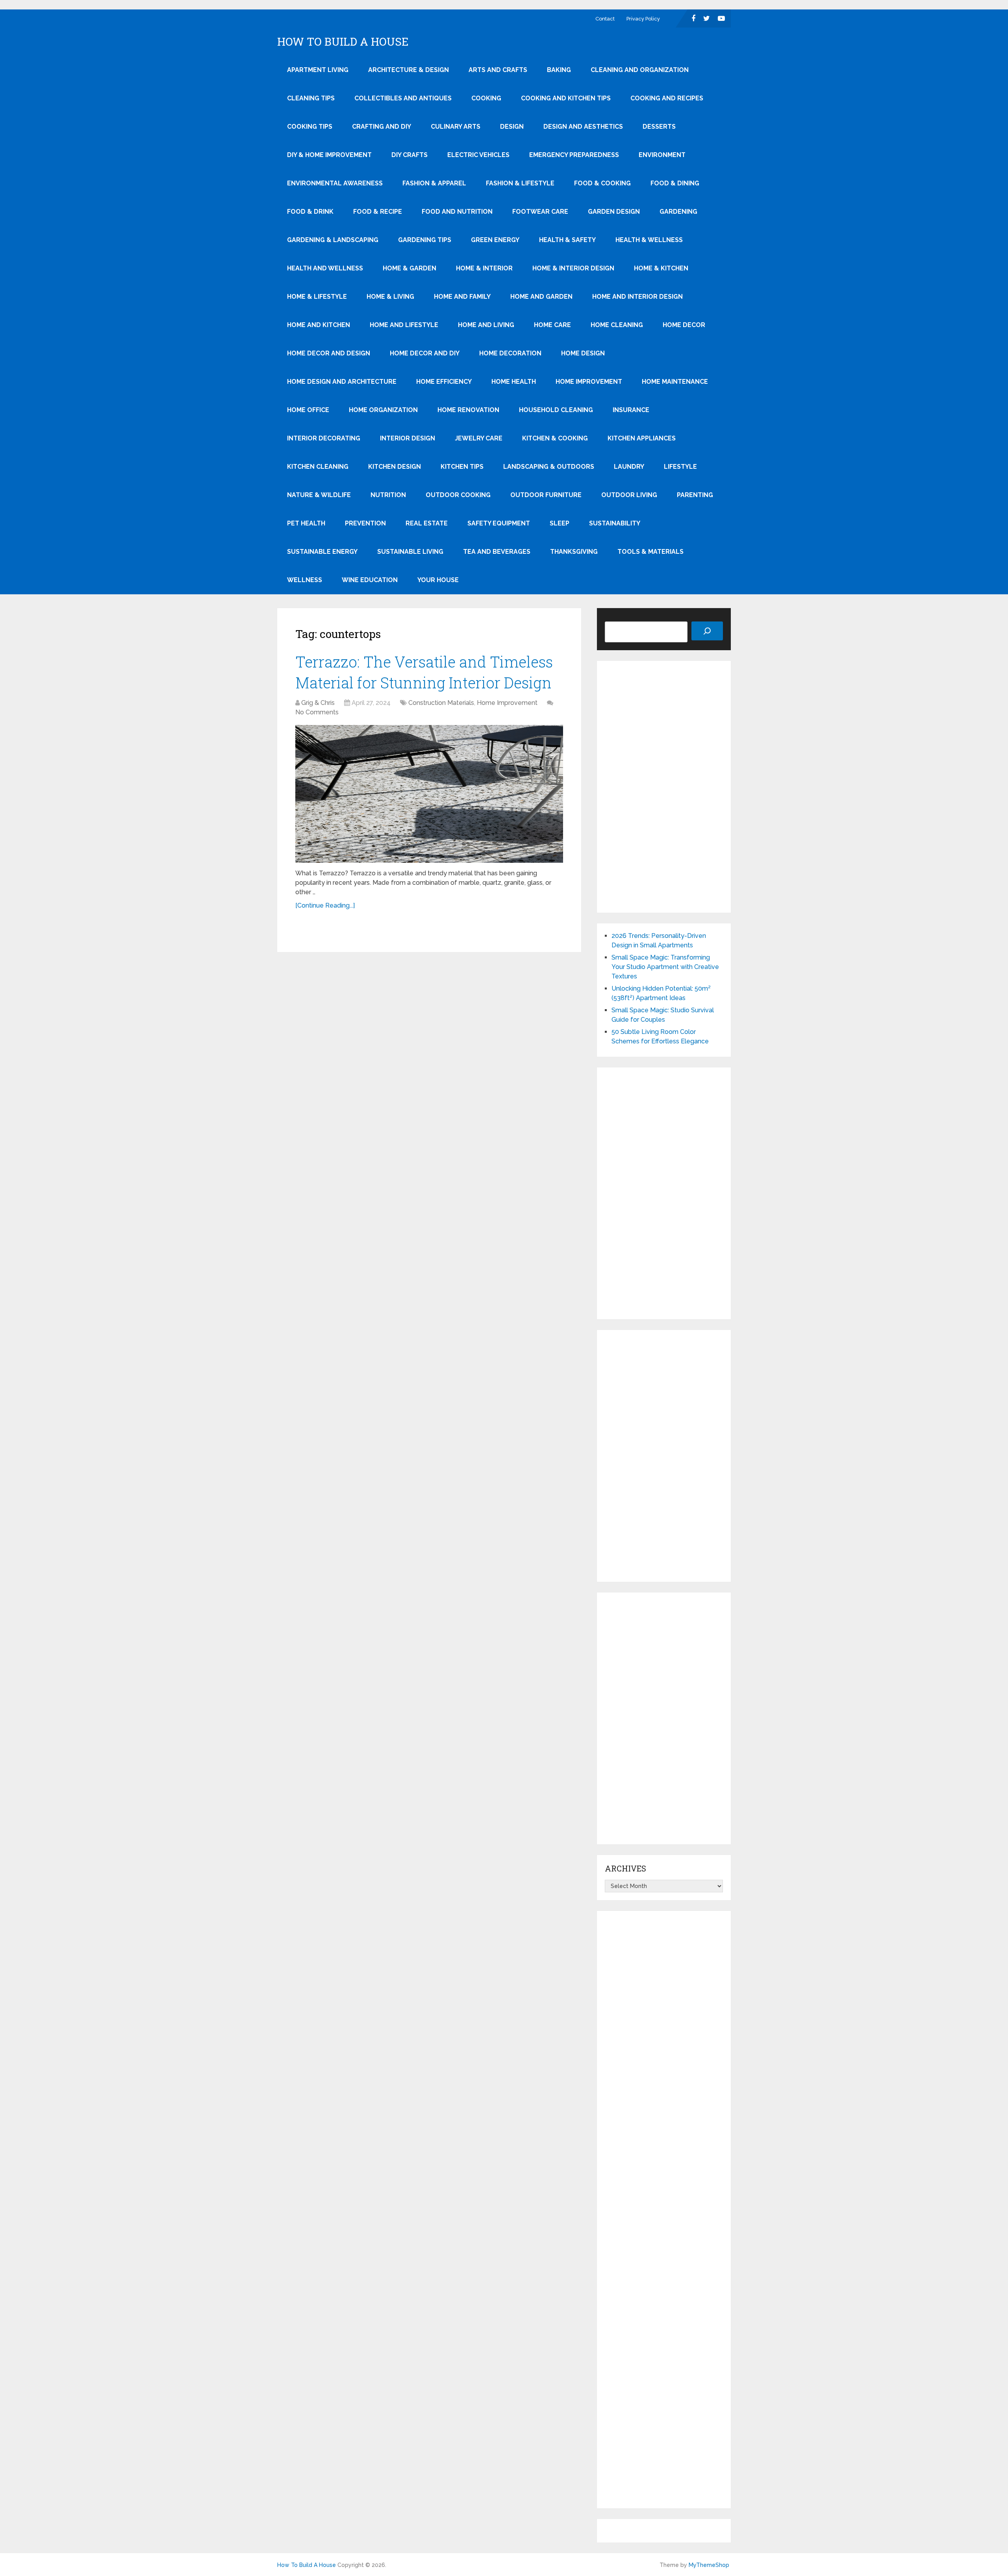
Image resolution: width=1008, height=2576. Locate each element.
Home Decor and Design (329, 353)
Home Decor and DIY (425, 353)
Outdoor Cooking (458, 495)
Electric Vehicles (478, 155)
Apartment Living (318, 70)
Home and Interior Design (637, 297)
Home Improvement (589, 382)
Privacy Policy (643, 19)
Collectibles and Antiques (403, 98)
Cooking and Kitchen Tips (566, 98)
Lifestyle (680, 467)
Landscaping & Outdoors (549, 467)
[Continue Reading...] (325, 905)
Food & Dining (675, 183)
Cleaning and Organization (640, 70)
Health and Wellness (325, 268)
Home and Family (462, 297)
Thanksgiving (574, 552)
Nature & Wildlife (319, 495)
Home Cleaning (617, 325)
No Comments (317, 712)
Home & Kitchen (661, 268)
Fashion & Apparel (434, 183)
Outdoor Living (629, 495)
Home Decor (684, 325)
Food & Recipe (378, 212)
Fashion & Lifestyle (520, 183)
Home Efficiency (444, 382)
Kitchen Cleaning (318, 467)
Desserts (659, 127)
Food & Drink (310, 212)
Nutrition (388, 495)
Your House (438, 580)
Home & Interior (484, 268)
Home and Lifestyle (404, 325)
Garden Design (614, 212)
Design (512, 127)
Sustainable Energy (322, 552)
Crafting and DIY (382, 127)
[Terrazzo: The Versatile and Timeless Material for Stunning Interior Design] (429, 794)
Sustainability (615, 523)
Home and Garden (541, 297)
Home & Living (390, 297)
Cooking (486, 98)
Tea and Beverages (497, 552)
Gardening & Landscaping (333, 240)
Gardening (678, 212)
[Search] (707, 631)
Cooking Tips (310, 127)
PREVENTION (365, 523)
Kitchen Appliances (642, 438)
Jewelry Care (479, 438)
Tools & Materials (650, 552)
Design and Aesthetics (583, 127)
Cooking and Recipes (667, 98)
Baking (559, 70)
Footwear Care (540, 212)
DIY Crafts (409, 155)
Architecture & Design (409, 70)
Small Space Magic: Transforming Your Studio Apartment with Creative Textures (665, 967)
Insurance (631, 410)
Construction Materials (441, 703)
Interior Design (408, 438)
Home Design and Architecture (342, 382)
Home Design (583, 353)
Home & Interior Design (573, 268)
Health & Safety (567, 240)
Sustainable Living (410, 552)
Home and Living (486, 325)
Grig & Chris (318, 703)
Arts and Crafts (498, 70)
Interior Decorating (324, 438)
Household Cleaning (556, 410)
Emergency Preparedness (574, 155)
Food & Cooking (602, 183)
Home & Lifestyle (317, 297)
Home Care (552, 325)
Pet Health (306, 523)
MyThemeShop (709, 2565)
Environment (662, 155)
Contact (605, 19)
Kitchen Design (395, 467)
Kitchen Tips (462, 467)
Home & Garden (409, 268)
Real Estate (427, 523)
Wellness (305, 580)
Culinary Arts (456, 127)
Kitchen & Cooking (555, 438)
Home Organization (383, 410)
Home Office (308, 410)
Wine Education (370, 580)
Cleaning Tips (311, 98)
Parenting (695, 495)
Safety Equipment (499, 523)
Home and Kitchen (319, 325)
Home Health (514, 382)
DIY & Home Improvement (329, 155)
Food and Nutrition (457, 212)
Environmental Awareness (335, 183)
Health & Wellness (649, 240)
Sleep (560, 523)
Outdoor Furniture (546, 495)
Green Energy (495, 240)
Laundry (629, 467)
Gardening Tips (425, 240)
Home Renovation (468, 410)
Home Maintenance (675, 382)
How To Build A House (343, 42)
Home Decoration (510, 353)
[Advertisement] (664, 787)
